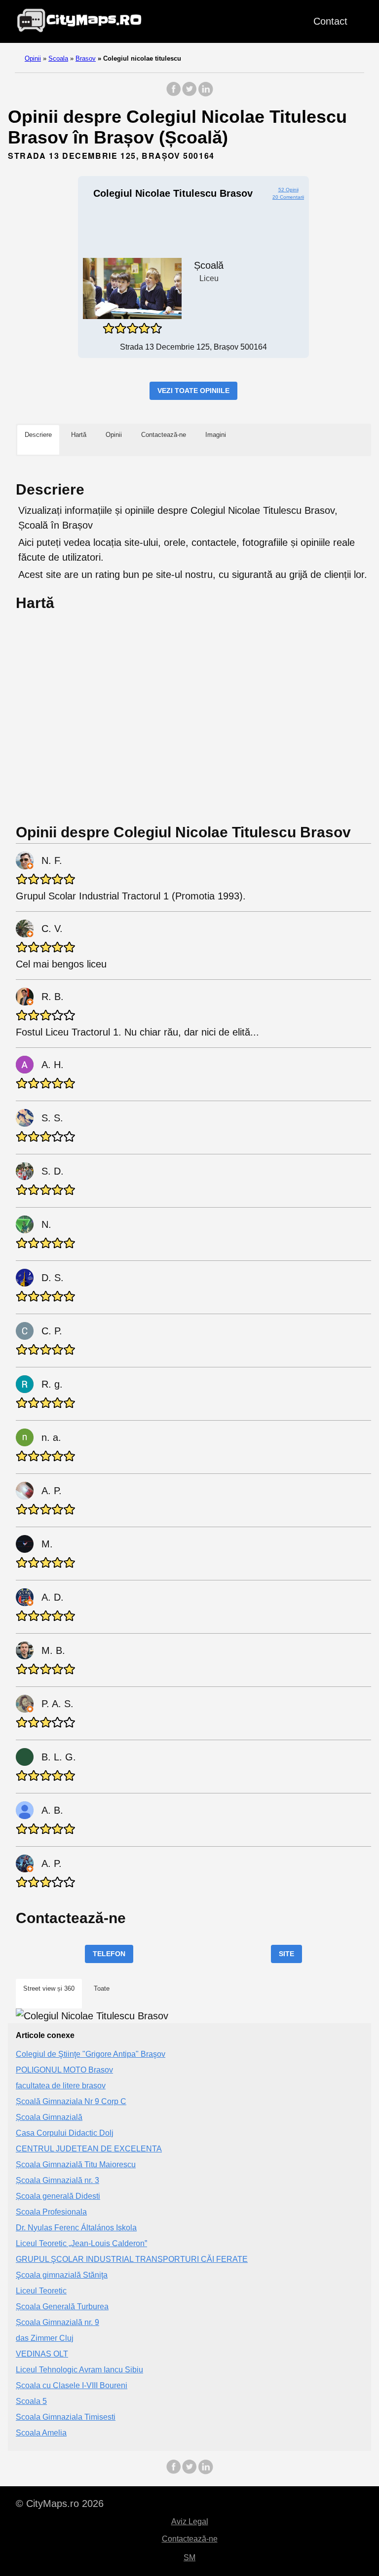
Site (286, 1954)
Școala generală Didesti (58, 2196)
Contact (330, 21)
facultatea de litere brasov (61, 2086)
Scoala (58, 58)
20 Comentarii (288, 197)
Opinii (33, 58)
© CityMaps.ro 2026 (60, 2504)
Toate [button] (102, 1988)
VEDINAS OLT (42, 2354)
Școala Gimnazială (49, 2117)
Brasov (86, 58)
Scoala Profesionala (51, 2212)
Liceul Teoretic (41, 2291)
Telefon (109, 1954)
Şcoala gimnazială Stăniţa (62, 2275)
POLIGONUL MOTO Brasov (64, 2070)
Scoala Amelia (41, 2433)
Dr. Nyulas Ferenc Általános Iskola (76, 2228)
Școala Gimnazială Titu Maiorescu (76, 2165)
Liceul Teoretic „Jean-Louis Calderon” (81, 2243)
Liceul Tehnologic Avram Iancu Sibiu (79, 2370)
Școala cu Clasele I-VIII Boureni (72, 2385)
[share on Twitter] (189, 94)
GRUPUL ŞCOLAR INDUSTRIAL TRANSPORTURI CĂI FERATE (132, 2259)
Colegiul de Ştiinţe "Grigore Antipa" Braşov (91, 2054)
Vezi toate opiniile (193, 391)
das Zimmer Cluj (45, 2338)
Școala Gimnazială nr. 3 (57, 2180)
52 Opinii (288, 190)
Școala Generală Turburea (62, 2307)
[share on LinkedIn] (205, 94)
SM (189, 2558)
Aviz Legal (190, 2522)
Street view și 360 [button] (49, 1988)
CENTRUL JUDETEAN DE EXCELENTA (89, 2149)
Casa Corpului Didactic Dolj (65, 2133)
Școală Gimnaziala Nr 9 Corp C (71, 2101)
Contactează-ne (190, 2539)
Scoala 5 (31, 2401)
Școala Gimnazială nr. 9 (57, 2322)
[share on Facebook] (174, 94)
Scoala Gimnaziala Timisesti (66, 2417)
